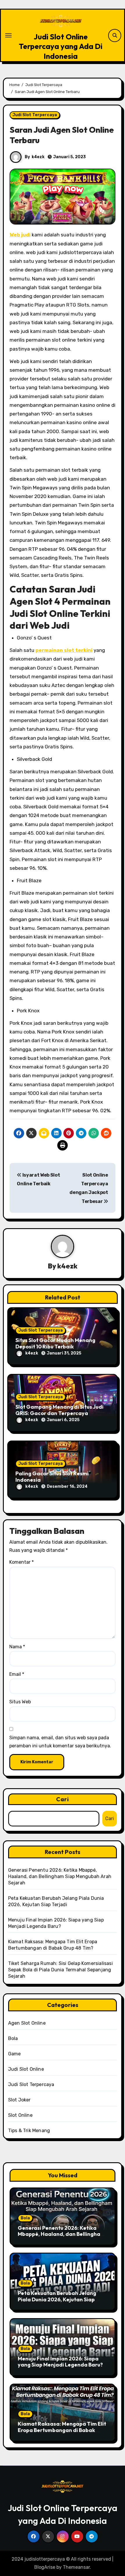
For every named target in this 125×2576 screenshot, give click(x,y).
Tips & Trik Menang (29, 2131)
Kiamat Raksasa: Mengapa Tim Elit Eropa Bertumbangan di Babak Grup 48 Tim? (62, 2430)
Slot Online (20, 2115)
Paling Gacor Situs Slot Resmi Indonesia (52, 1477)
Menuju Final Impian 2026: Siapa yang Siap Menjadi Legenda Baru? (60, 2362)
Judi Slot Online (26, 2069)
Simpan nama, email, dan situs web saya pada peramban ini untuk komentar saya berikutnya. (60, 1742)
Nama (17, 1647)
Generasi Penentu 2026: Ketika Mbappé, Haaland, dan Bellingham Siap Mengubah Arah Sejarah (60, 1876)
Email (17, 1674)
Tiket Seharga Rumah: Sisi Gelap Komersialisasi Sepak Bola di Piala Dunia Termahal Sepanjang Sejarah (60, 1970)
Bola (13, 2038)
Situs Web (20, 1702)
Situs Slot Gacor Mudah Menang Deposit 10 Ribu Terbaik (55, 1343)
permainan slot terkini (64, 650)
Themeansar (76, 2567)
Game (15, 2054)
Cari (63, 1799)
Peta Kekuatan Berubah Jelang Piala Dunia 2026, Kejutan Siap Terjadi (57, 2299)
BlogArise (45, 2567)
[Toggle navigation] (8, 35)
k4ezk (38, 157)
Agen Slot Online (27, 2023)
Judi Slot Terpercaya (35, 115)
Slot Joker (19, 2100)
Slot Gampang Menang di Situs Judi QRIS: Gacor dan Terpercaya (59, 1410)
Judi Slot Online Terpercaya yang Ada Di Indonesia (61, 46)
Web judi (20, 235)
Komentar (22, 1562)
